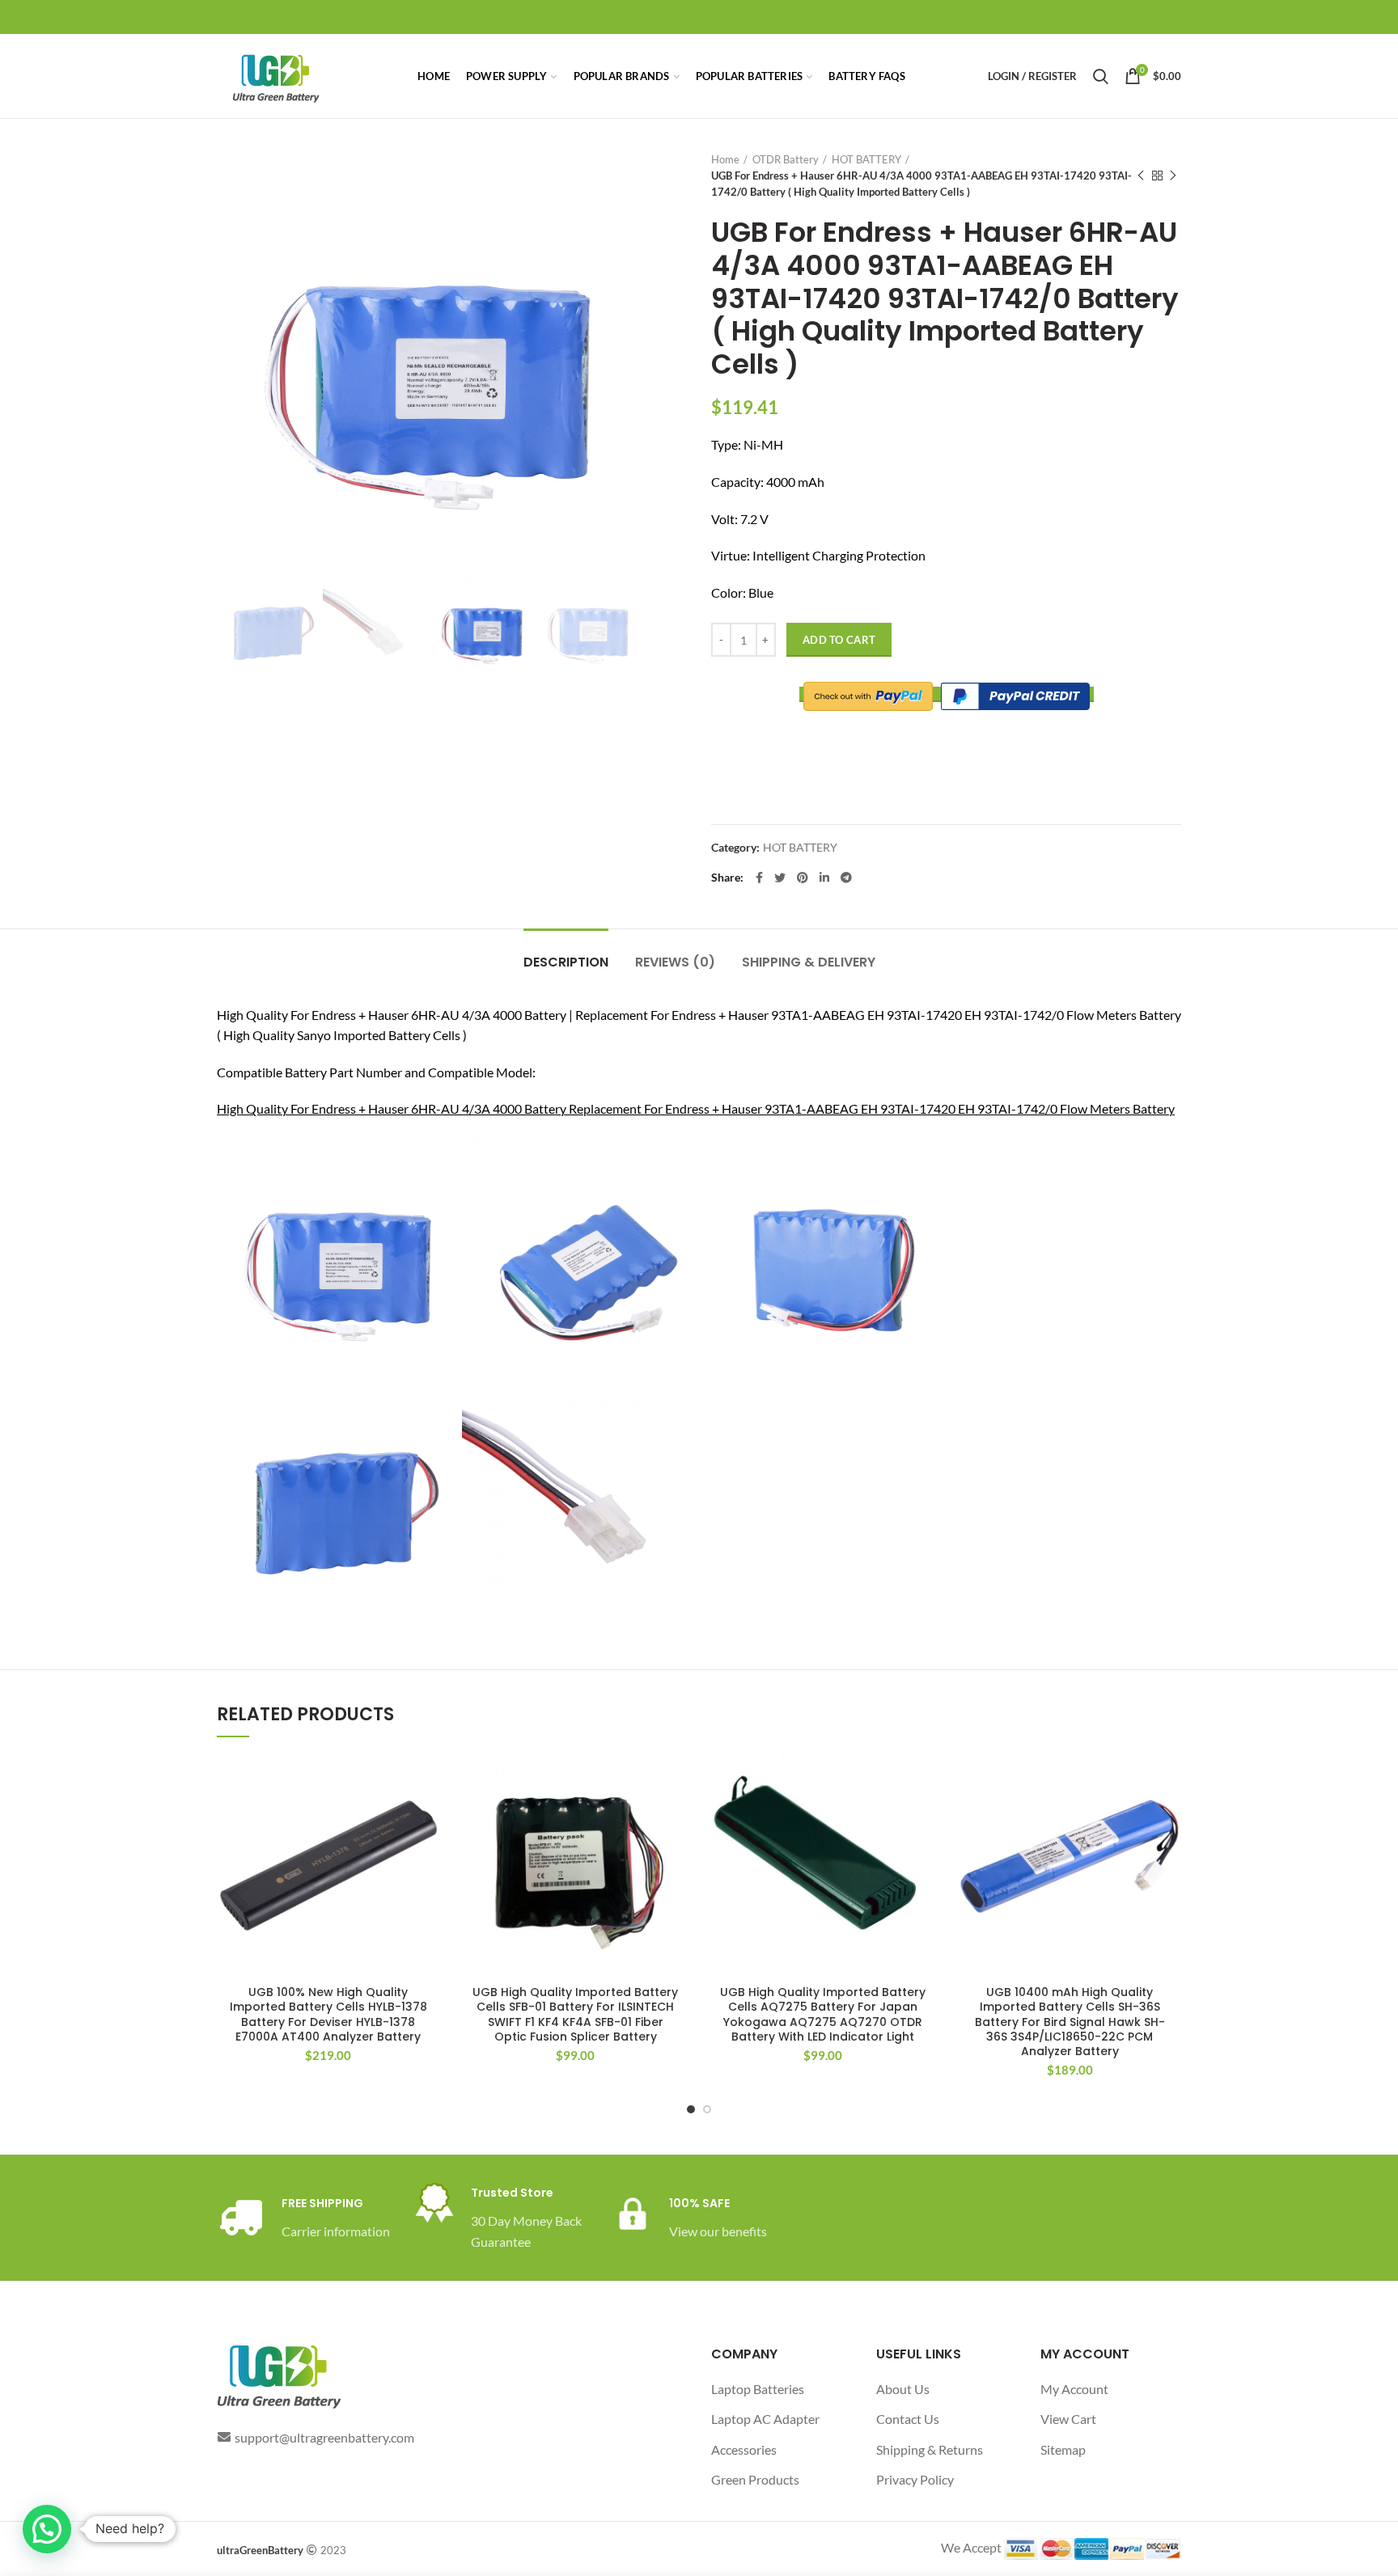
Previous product (1141, 176)
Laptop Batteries (758, 2389)
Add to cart (839, 640)
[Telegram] (846, 878)
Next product (1173, 176)
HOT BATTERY (866, 159)
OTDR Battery (786, 159)
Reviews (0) (675, 962)
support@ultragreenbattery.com (324, 2437)
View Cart (1068, 2419)
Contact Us (908, 2419)
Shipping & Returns (930, 2449)
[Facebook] (759, 878)
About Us (903, 2389)
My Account (1074, 2389)
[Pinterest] (803, 878)
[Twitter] (780, 878)
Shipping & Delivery (809, 962)
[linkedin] (824, 878)
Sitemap (1063, 2449)
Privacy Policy (915, 2479)
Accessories (744, 2449)
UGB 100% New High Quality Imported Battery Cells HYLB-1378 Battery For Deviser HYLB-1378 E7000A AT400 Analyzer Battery (328, 2014)
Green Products (755, 2479)
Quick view (428, 1817)
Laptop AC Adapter (765, 2419)
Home (725, 159)
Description (566, 962)
